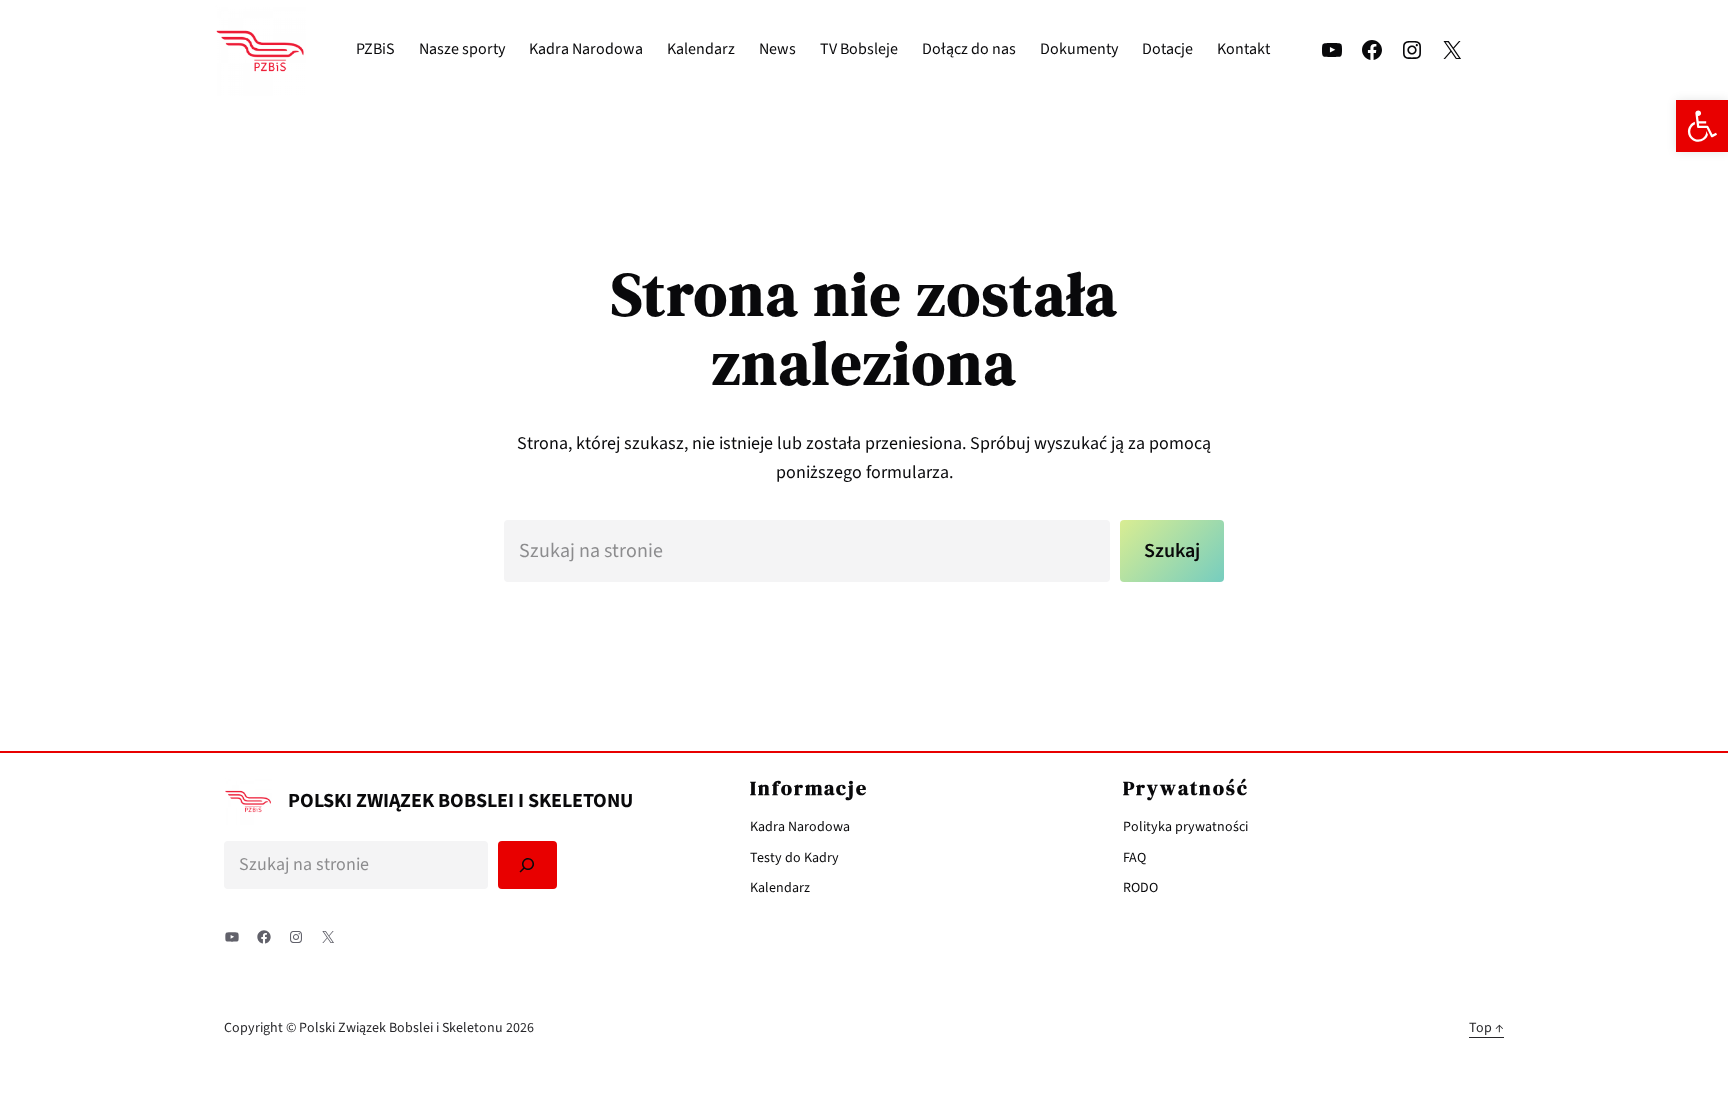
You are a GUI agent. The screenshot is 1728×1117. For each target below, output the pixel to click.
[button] (1702, 126)
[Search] (528, 865)
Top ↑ (1486, 1028)
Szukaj (1172, 551)
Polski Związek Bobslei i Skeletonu (460, 801)
